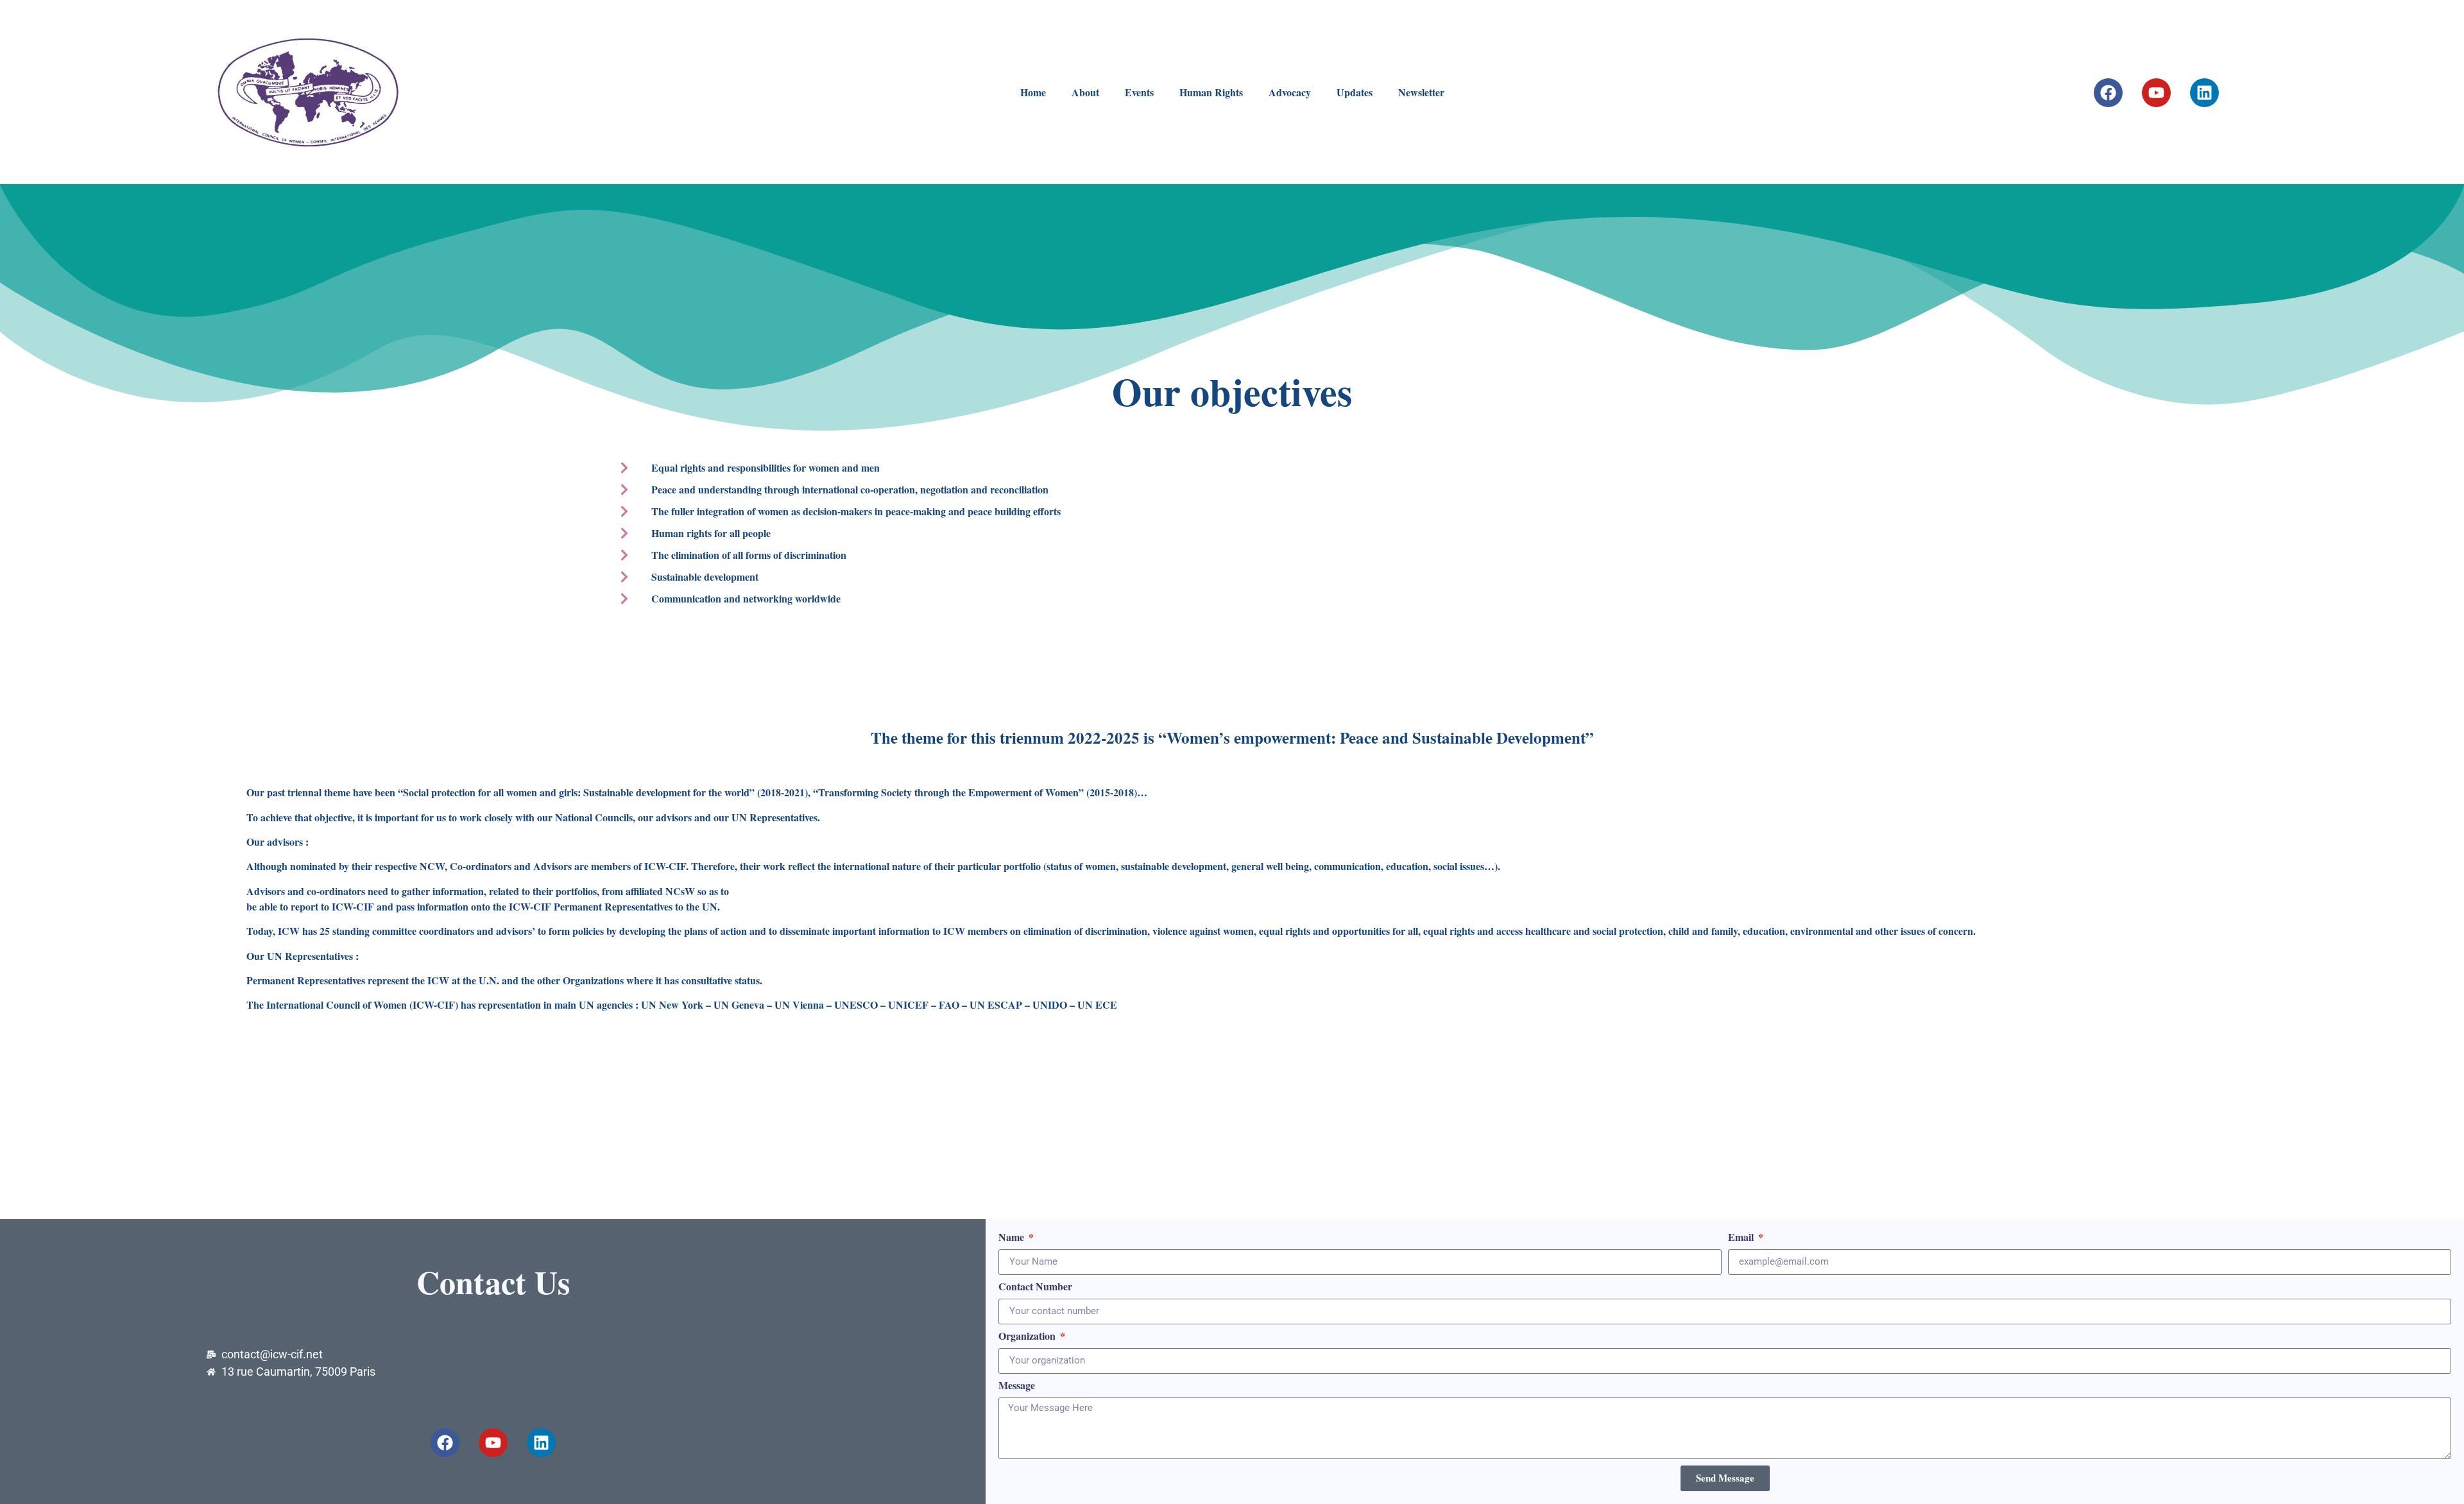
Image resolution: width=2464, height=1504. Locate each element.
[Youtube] (2156, 93)
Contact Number (1035, 1287)
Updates (1355, 92)
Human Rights (1211, 92)
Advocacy (1290, 92)
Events (1139, 92)
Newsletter (1421, 92)
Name (1013, 1238)
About (1085, 92)
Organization (1028, 1337)
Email (1742, 1238)
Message (1017, 1386)
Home (1033, 92)
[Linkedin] (2204, 93)
